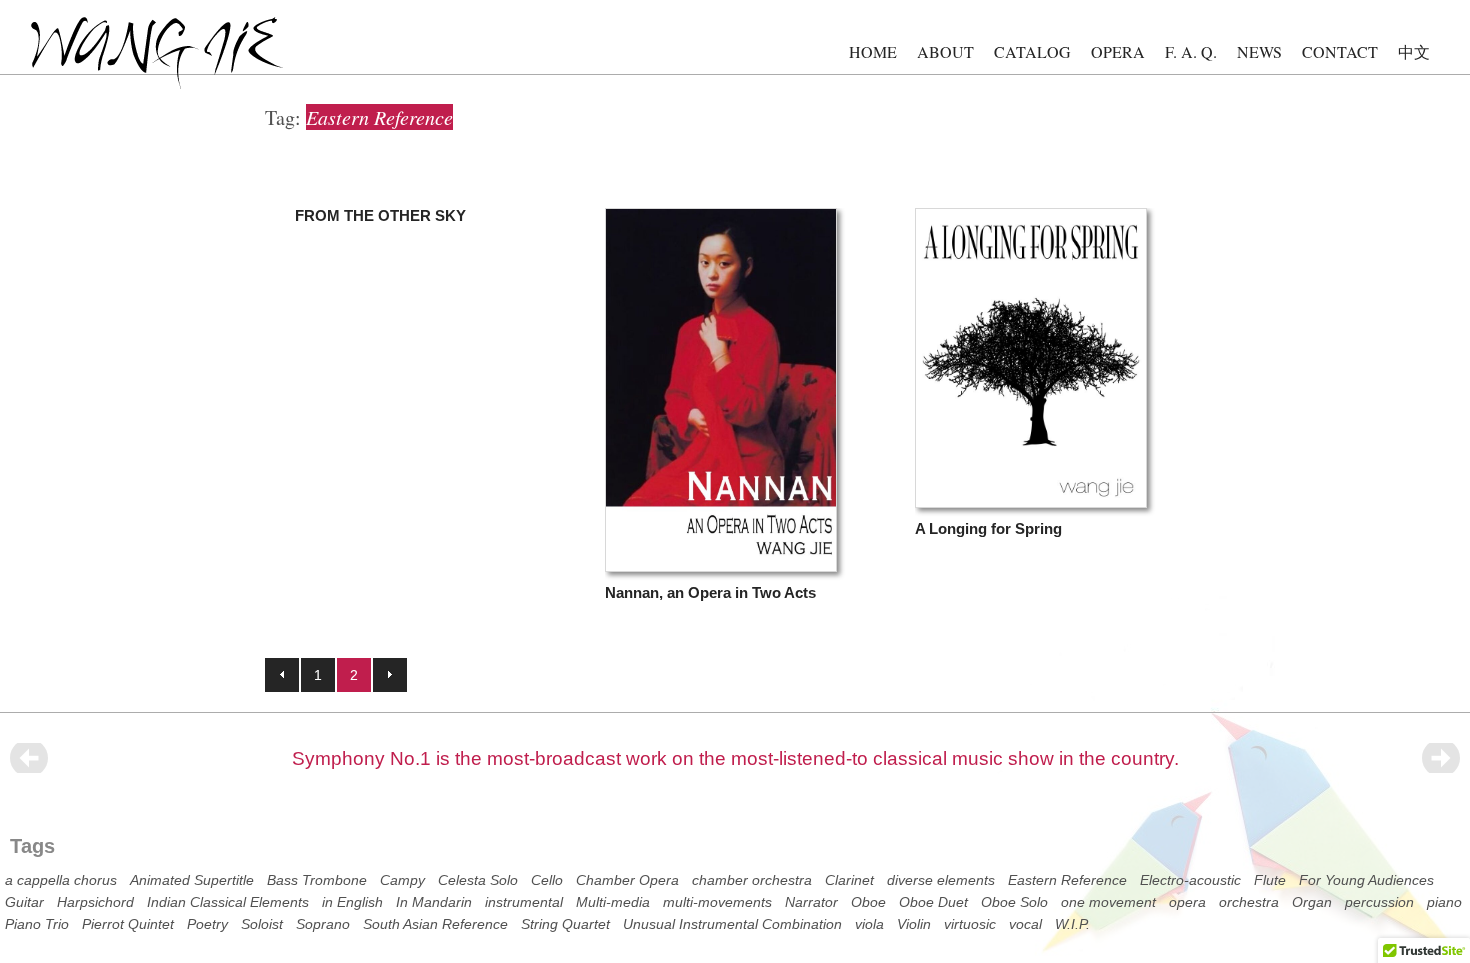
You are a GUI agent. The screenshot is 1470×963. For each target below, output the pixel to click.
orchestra (1249, 902)
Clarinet (849, 880)
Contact (1340, 51)
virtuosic (970, 924)
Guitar (24, 902)
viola (869, 924)
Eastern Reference (1067, 880)
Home (873, 51)
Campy (402, 880)
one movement (1108, 902)
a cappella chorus (61, 880)
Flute (1270, 880)
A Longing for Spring (988, 528)
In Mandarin (434, 902)
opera (1187, 902)
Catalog (1032, 51)
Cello (547, 880)
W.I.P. (1072, 924)
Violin (914, 924)
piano (1444, 902)
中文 (1414, 51)
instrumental (524, 902)
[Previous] (29, 758)
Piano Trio (37, 924)
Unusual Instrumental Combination (732, 924)
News (1259, 51)
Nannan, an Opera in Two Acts (710, 592)
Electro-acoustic (1190, 880)
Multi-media (613, 902)
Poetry (207, 924)
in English (352, 902)
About (945, 51)
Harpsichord (95, 902)
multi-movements (717, 902)
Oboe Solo (1014, 902)
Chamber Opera (627, 880)
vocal (1025, 924)
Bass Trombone (317, 880)
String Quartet (565, 924)
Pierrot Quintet (128, 924)
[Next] (1441, 758)
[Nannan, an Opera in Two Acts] (721, 568)
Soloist (262, 924)
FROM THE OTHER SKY (380, 215)
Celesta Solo (478, 880)
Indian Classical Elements (228, 902)
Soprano (323, 924)
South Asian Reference (435, 924)
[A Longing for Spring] (1031, 504)
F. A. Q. (1191, 51)
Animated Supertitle (192, 880)
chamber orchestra (752, 880)
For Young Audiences (1366, 880)
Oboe (868, 902)
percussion (1379, 902)
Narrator (811, 902)
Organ (1312, 902)
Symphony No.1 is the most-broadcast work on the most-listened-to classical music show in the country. (735, 758)
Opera (1118, 51)
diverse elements (941, 880)
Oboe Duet (933, 902)
